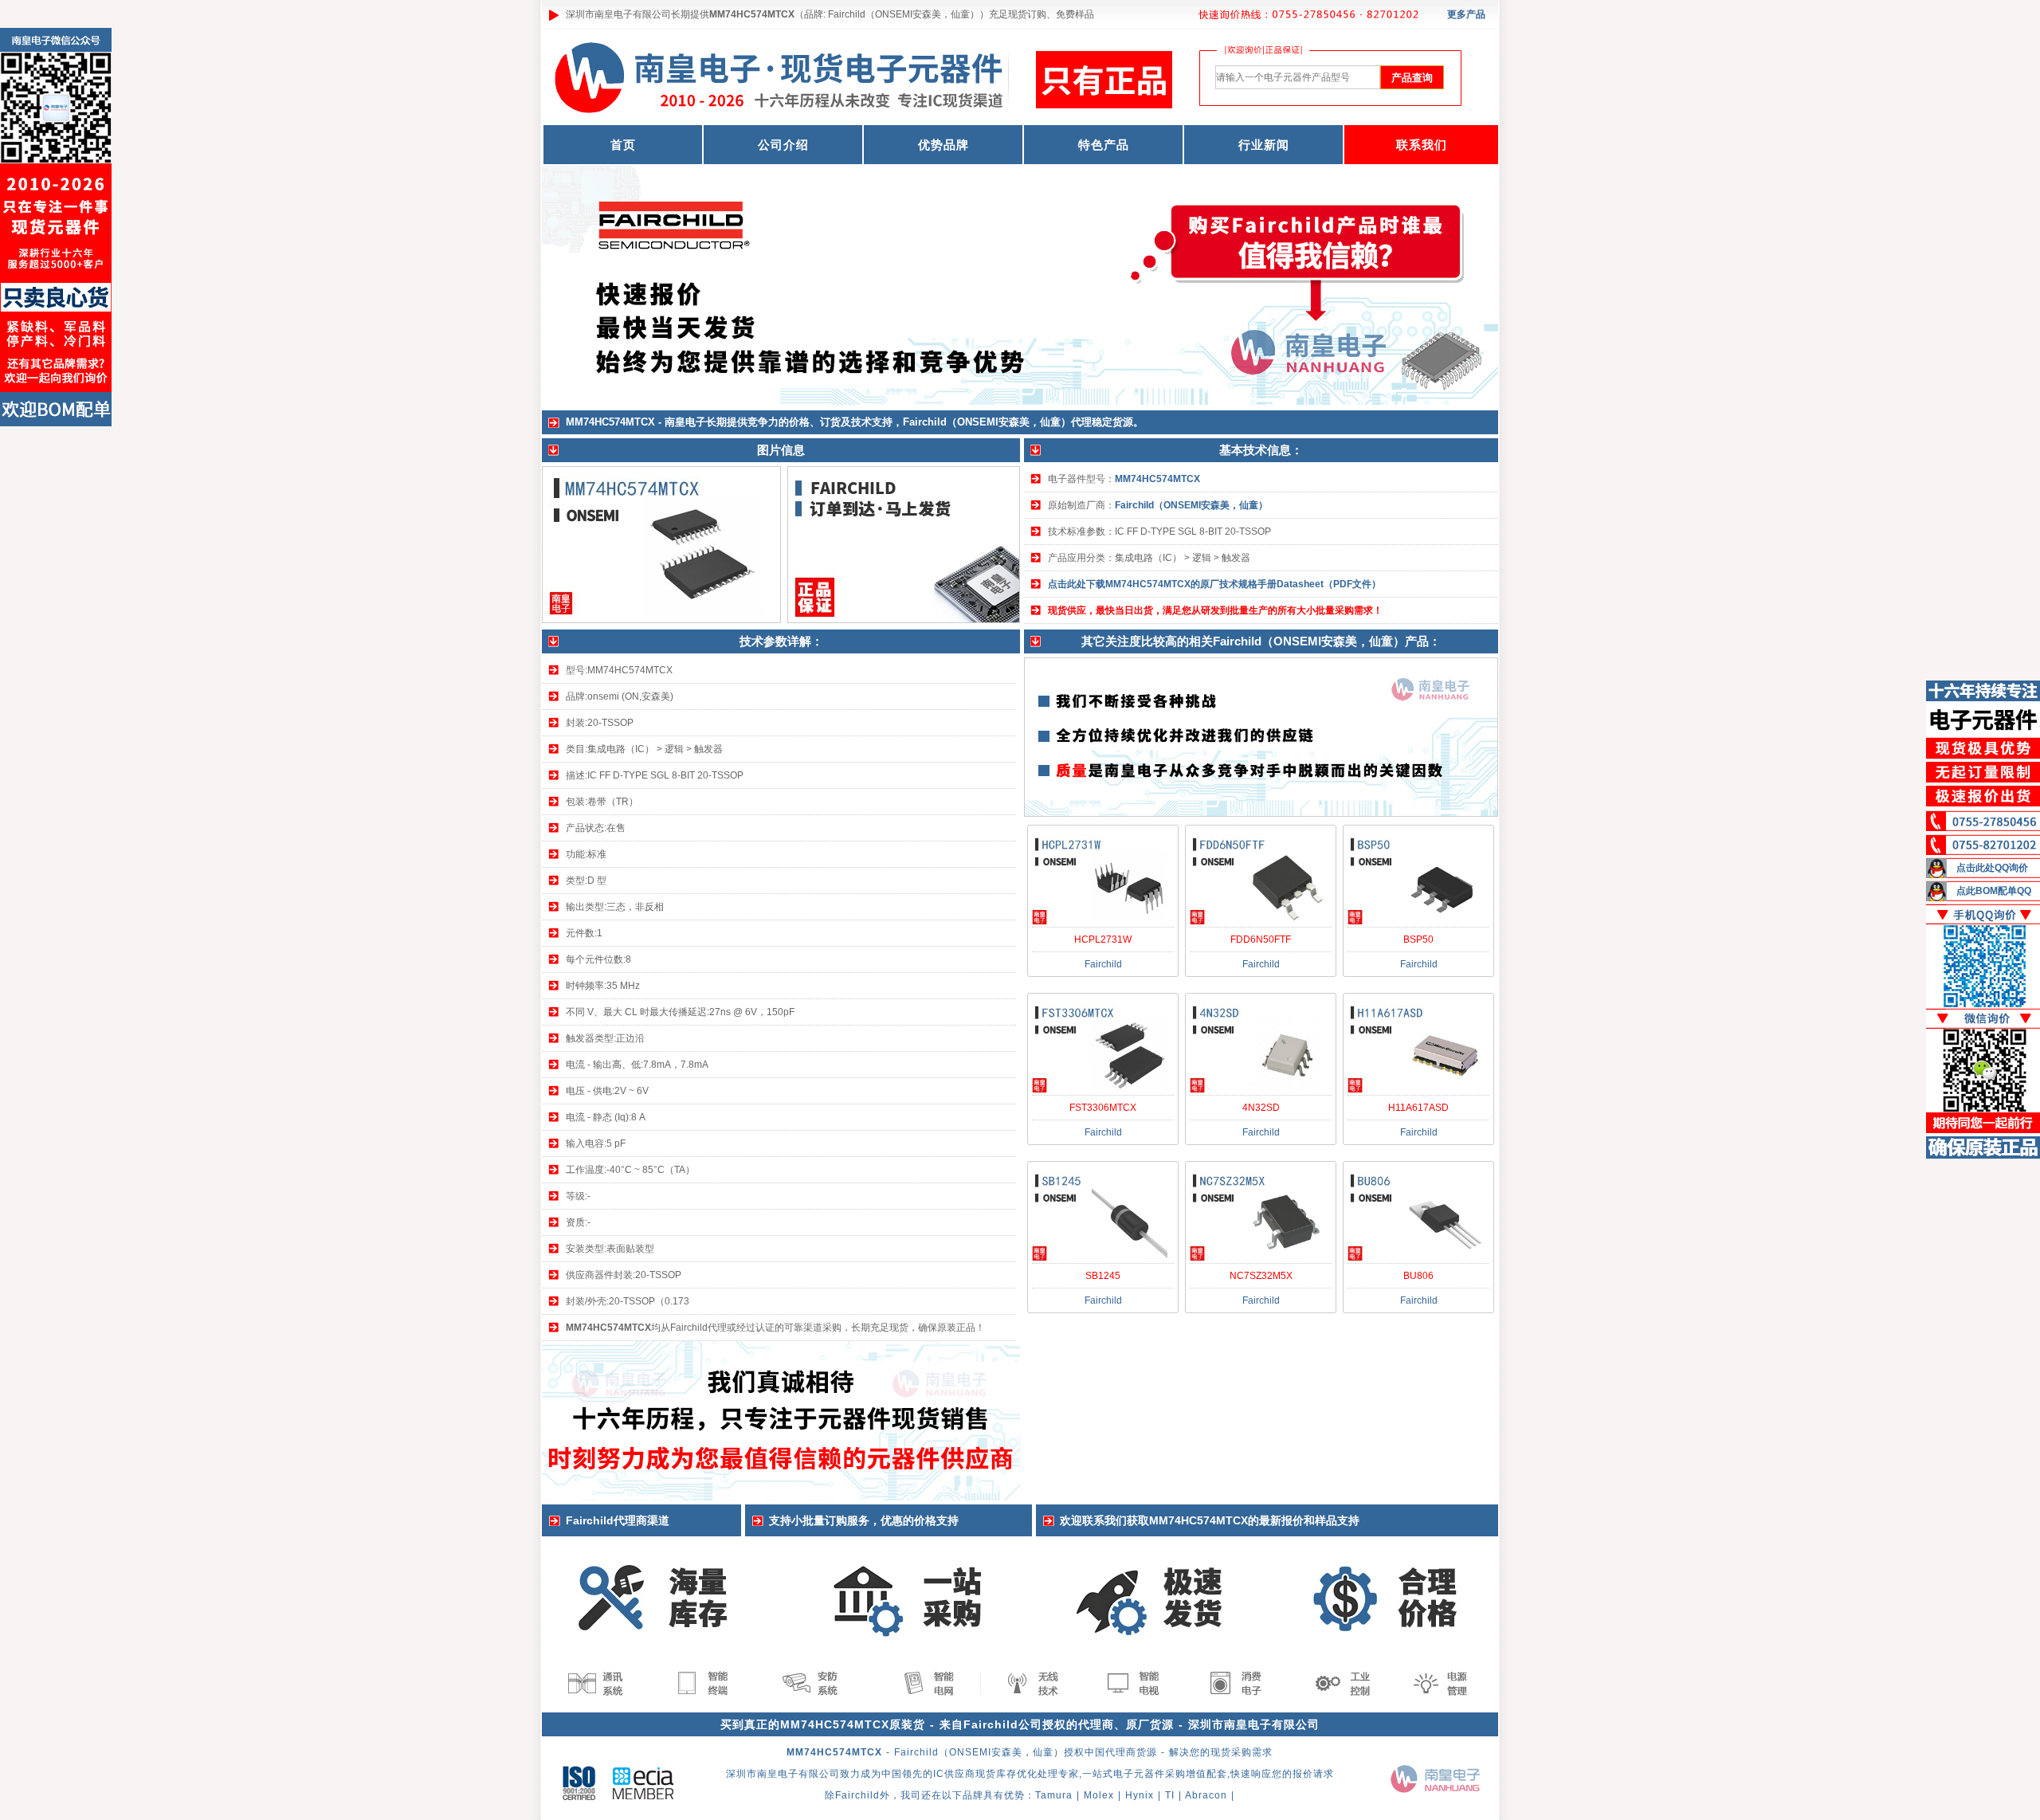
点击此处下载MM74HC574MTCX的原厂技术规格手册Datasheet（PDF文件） (1214, 584)
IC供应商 (954, 1774)
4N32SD (1261, 1108)
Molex (1099, 1795)
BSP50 (1418, 939)
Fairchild (857, 1795)
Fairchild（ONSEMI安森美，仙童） (1191, 505)
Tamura (1054, 1795)
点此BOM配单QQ (1994, 891)
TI (1170, 1795)
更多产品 (1466, 14)
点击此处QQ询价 (1992, 868)
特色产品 (1104, 145)
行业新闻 (1264, 145)
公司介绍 (783, 145)
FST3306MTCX (1103, 1108)
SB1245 (1103, 1276)
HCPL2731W (1103, 939)
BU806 (1418, 1276)
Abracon (1206, 1795)
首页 (623, 145)
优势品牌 (943, 145)
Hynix (1140, 1795)
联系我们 (1422, 145)
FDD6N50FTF (1261, 939)
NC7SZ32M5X (1261, 1276)
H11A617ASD (1418, 1108)
